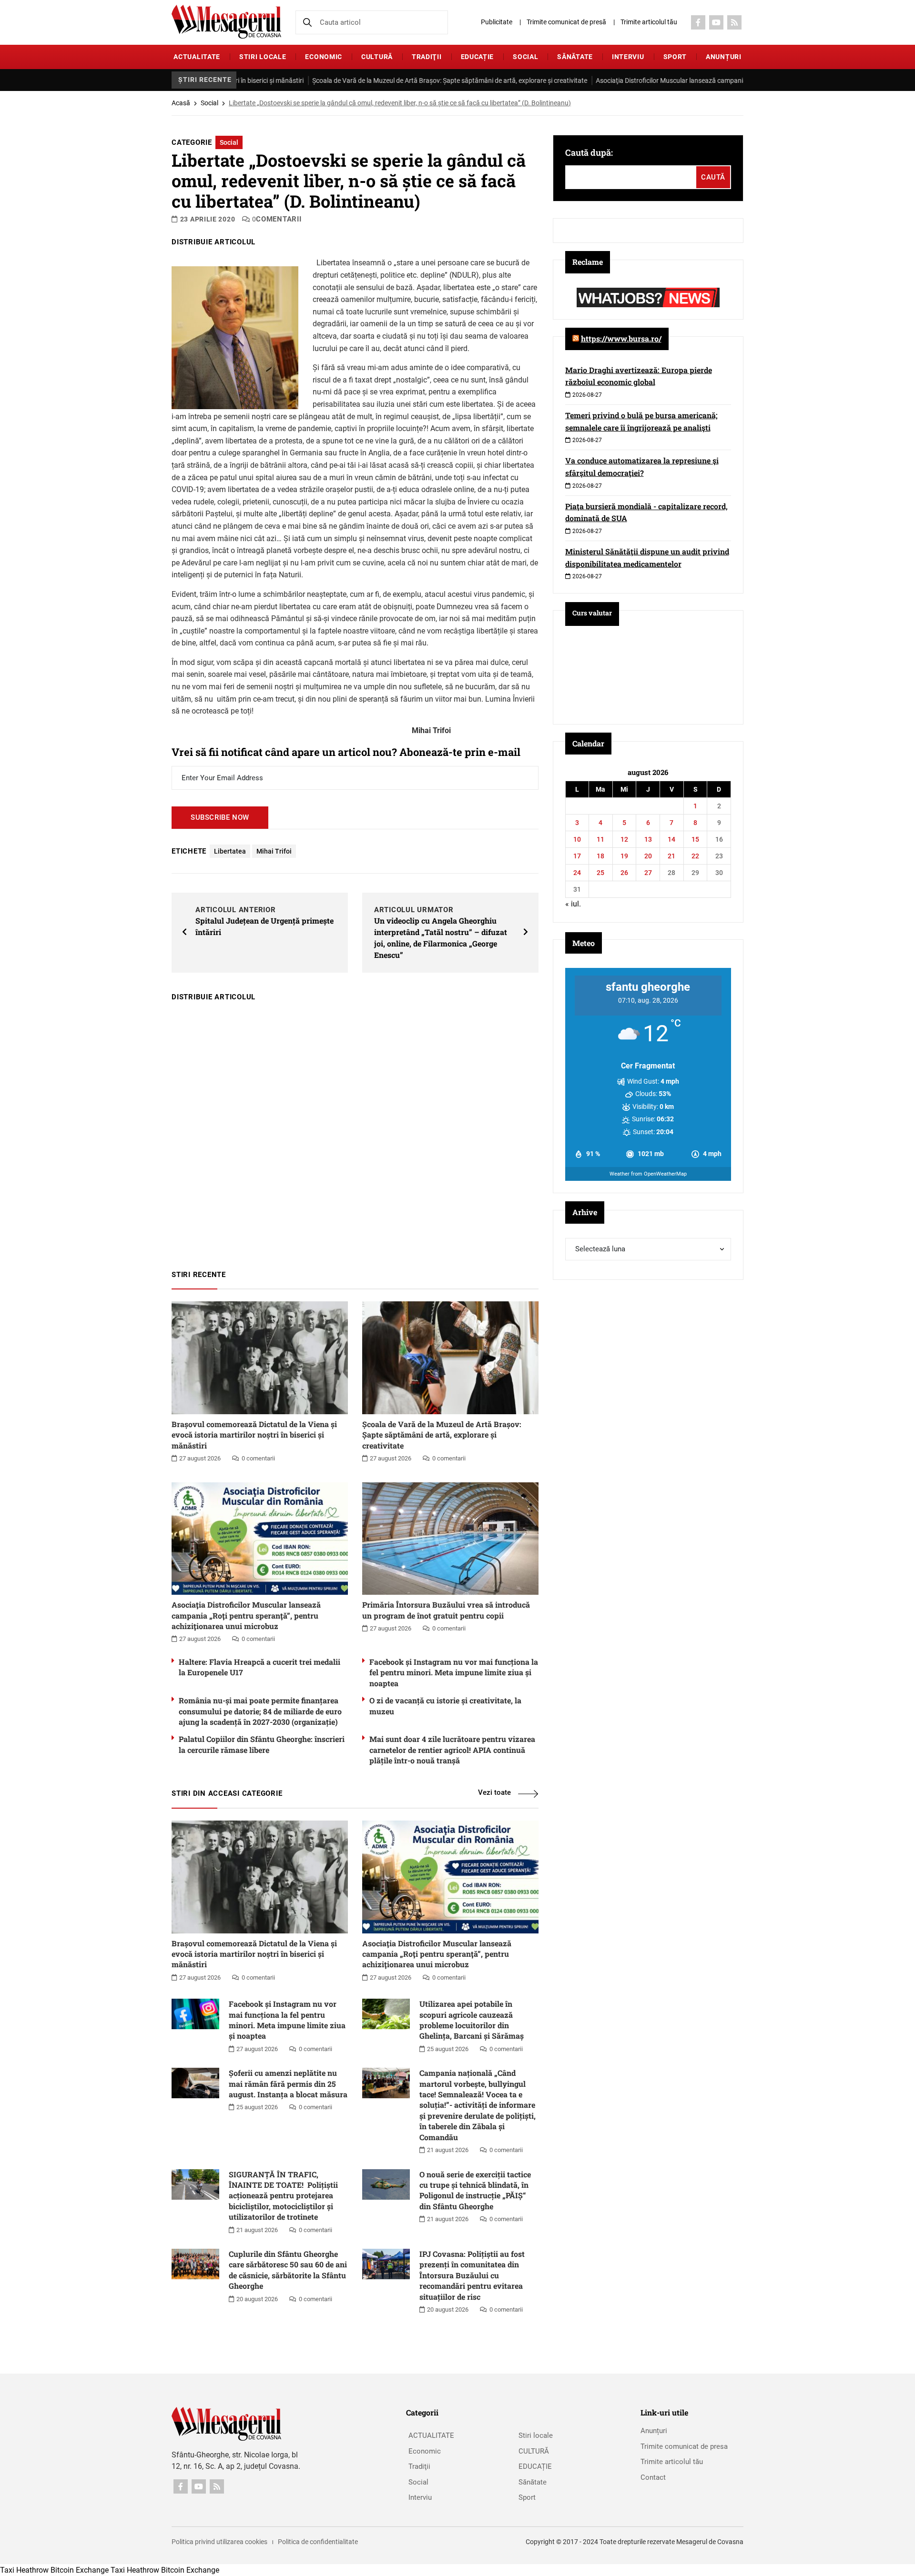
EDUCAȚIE (478, 57)
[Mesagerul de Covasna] (226, 22)
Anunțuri (724, 57)
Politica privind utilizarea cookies (219, 2542)
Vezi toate (494, 1792)
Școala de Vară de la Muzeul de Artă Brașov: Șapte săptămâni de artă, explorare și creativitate (363, 80)
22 (695, 856)
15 (695, 839)
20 (648, 856)
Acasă (181, 103)
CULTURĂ (377, 57)
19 (624, 856)
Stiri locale (263, 57)
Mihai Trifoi (274, 851)
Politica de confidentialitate (318, 2542)
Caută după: (589, 152)
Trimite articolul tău (649, 22)
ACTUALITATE (197, 57)
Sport (675, 57)
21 (671, 856)
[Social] (698, 22)
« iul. (573, 904)
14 (671, 839)
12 (624, 839)
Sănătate (575, 57)
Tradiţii (427, 57)
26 (624, 873)
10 (577, 839)
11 (600, 839)
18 (600, 856)
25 (600, 873)
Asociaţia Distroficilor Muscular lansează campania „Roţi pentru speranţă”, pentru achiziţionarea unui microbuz (673, 80)
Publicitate (497, 22)
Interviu (628, 57)
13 (648, 839)
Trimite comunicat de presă (566, 22)
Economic (324, 57)
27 (648, 873)
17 (577, 856)
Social (525, 57)
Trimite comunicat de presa (684, 2446)
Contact (653, 2477)
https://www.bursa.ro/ (621, 338)
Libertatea (230, 851)
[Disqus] (355, 1131)
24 (577, 873)
